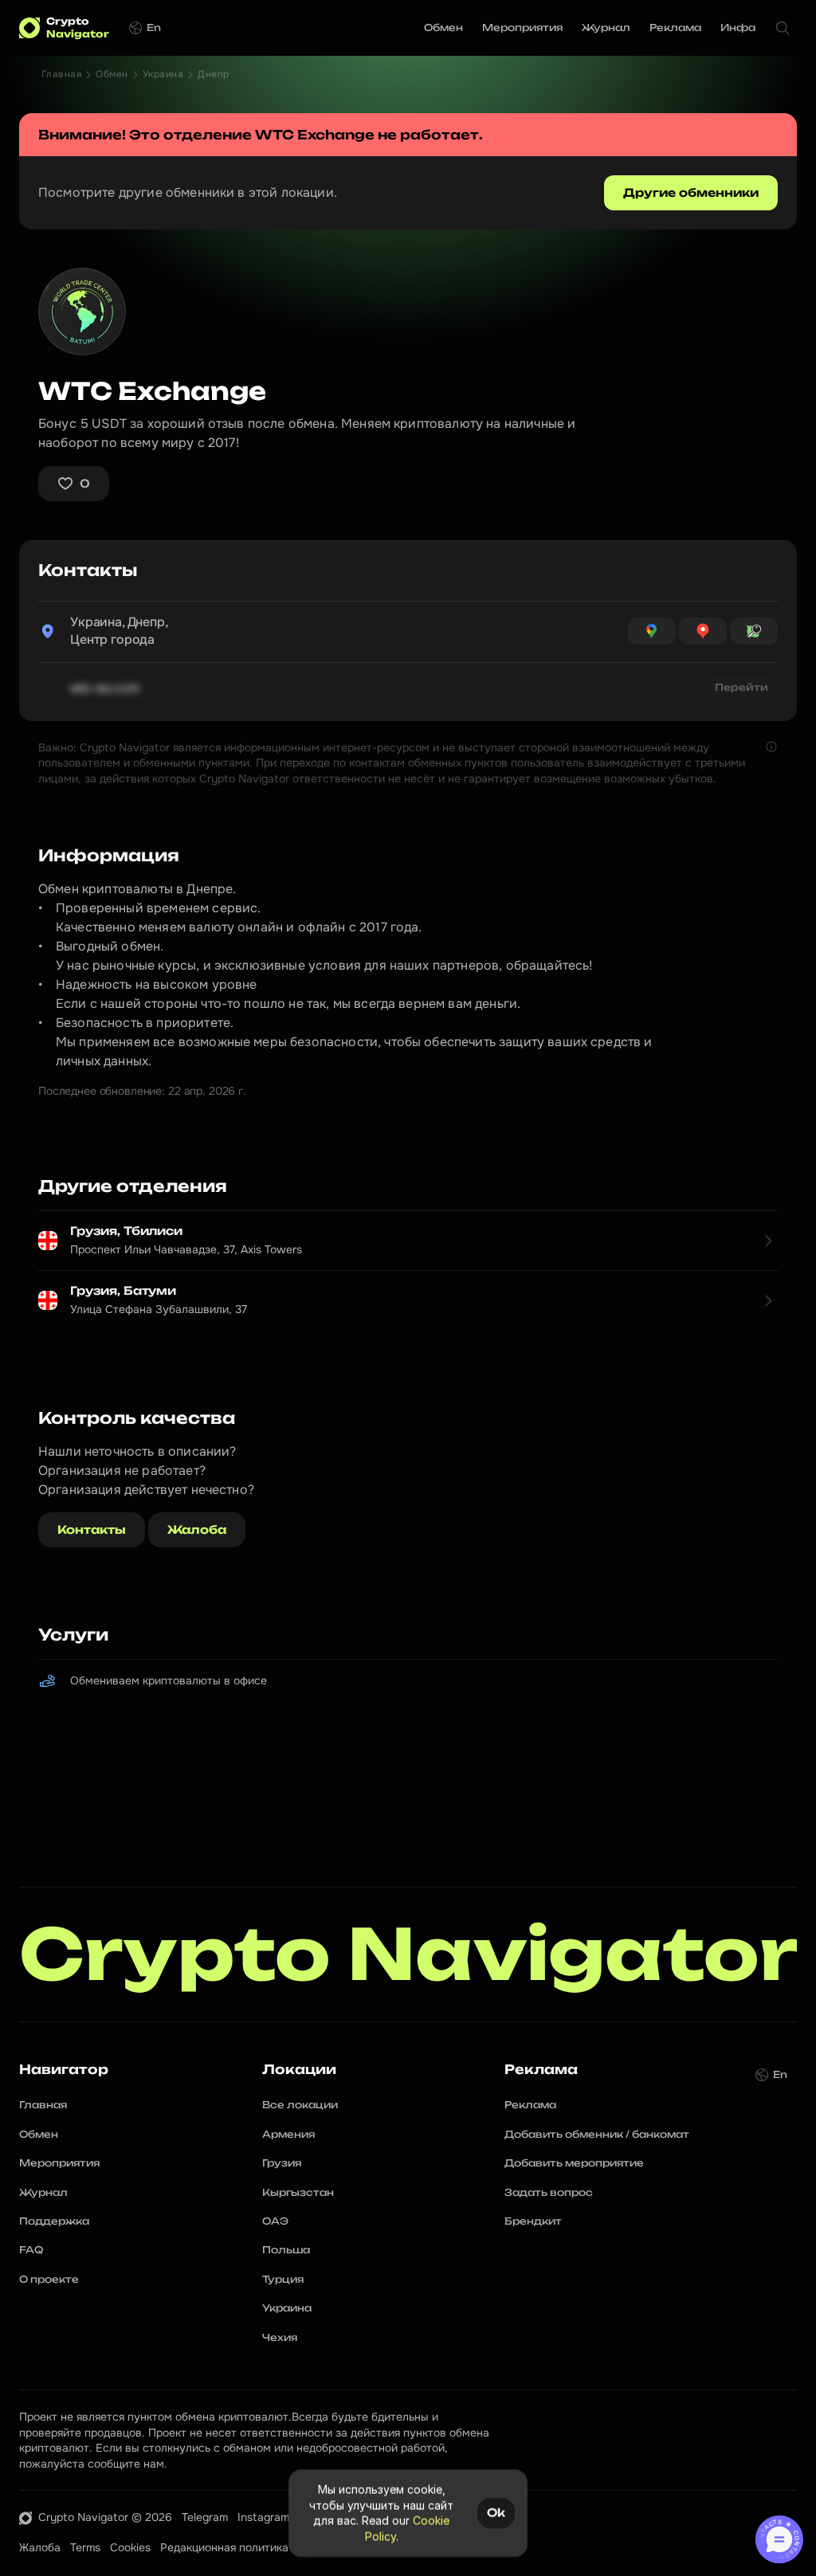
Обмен (112, 74)
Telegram (205, 2517)
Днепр (213, 74)
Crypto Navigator (408, 1954)
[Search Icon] (783, 28)
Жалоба (40, 2547)
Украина (163, 74)
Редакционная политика (224, 2547)
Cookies (130, 2547)
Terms (85, 2547)
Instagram (263, 2517)
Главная (61, 74)
